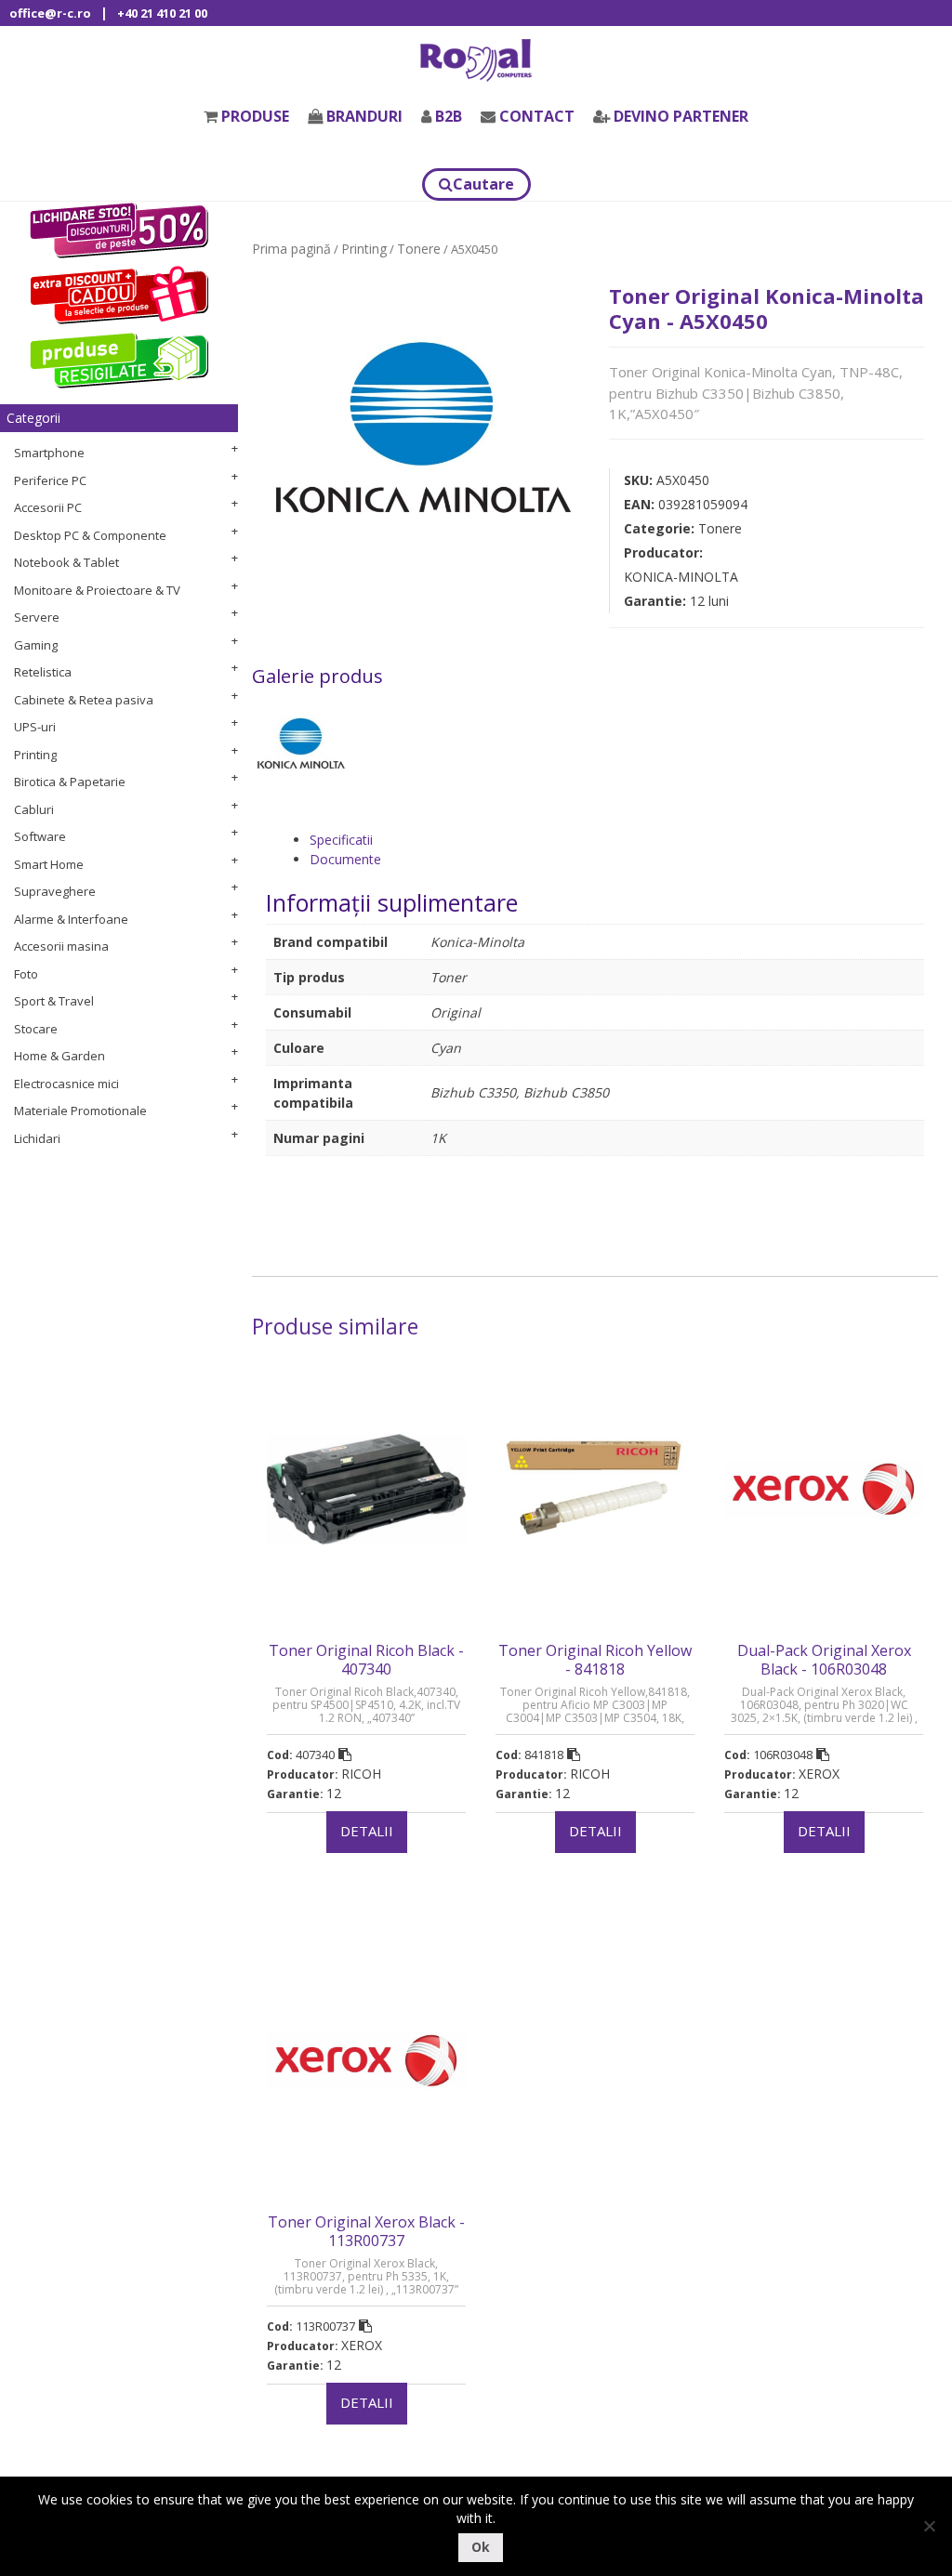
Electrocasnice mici (66, 1084)
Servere (37, 617)
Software (40, 836)
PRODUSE (255, 116)
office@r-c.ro (50, 13)
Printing (35, 755)
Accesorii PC (48, 507)
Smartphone (49, 453)
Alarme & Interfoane (71, 919)
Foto (26, 974)
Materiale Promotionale (80, 1111)
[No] (929, 2526)
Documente (345, 859)
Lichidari (37, 1138)
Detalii (367, 1831)
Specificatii (341, 840)
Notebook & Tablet (66, 562)
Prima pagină (291, 249)
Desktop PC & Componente (90, 535)
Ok (481, 2547)
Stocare (36, 1029)
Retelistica (43, 672)
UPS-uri (35, 727)
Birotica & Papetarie (70, 782)
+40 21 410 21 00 (162, 13)
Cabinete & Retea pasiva (84, 700)
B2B (449, 116)
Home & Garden (59, 1056)
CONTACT (537, 116)
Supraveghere (55, 891)
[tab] (617, 840)
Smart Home (49, 864)
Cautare (483, 184)
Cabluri (34, 809)
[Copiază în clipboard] (345, 1755)
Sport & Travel (54, 1001)
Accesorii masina (61, 946)
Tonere (419, 249)
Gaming (36, 645)
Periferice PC (50, 480)
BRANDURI (364, 116)
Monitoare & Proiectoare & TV (97, 590)
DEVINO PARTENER (681, 116)
